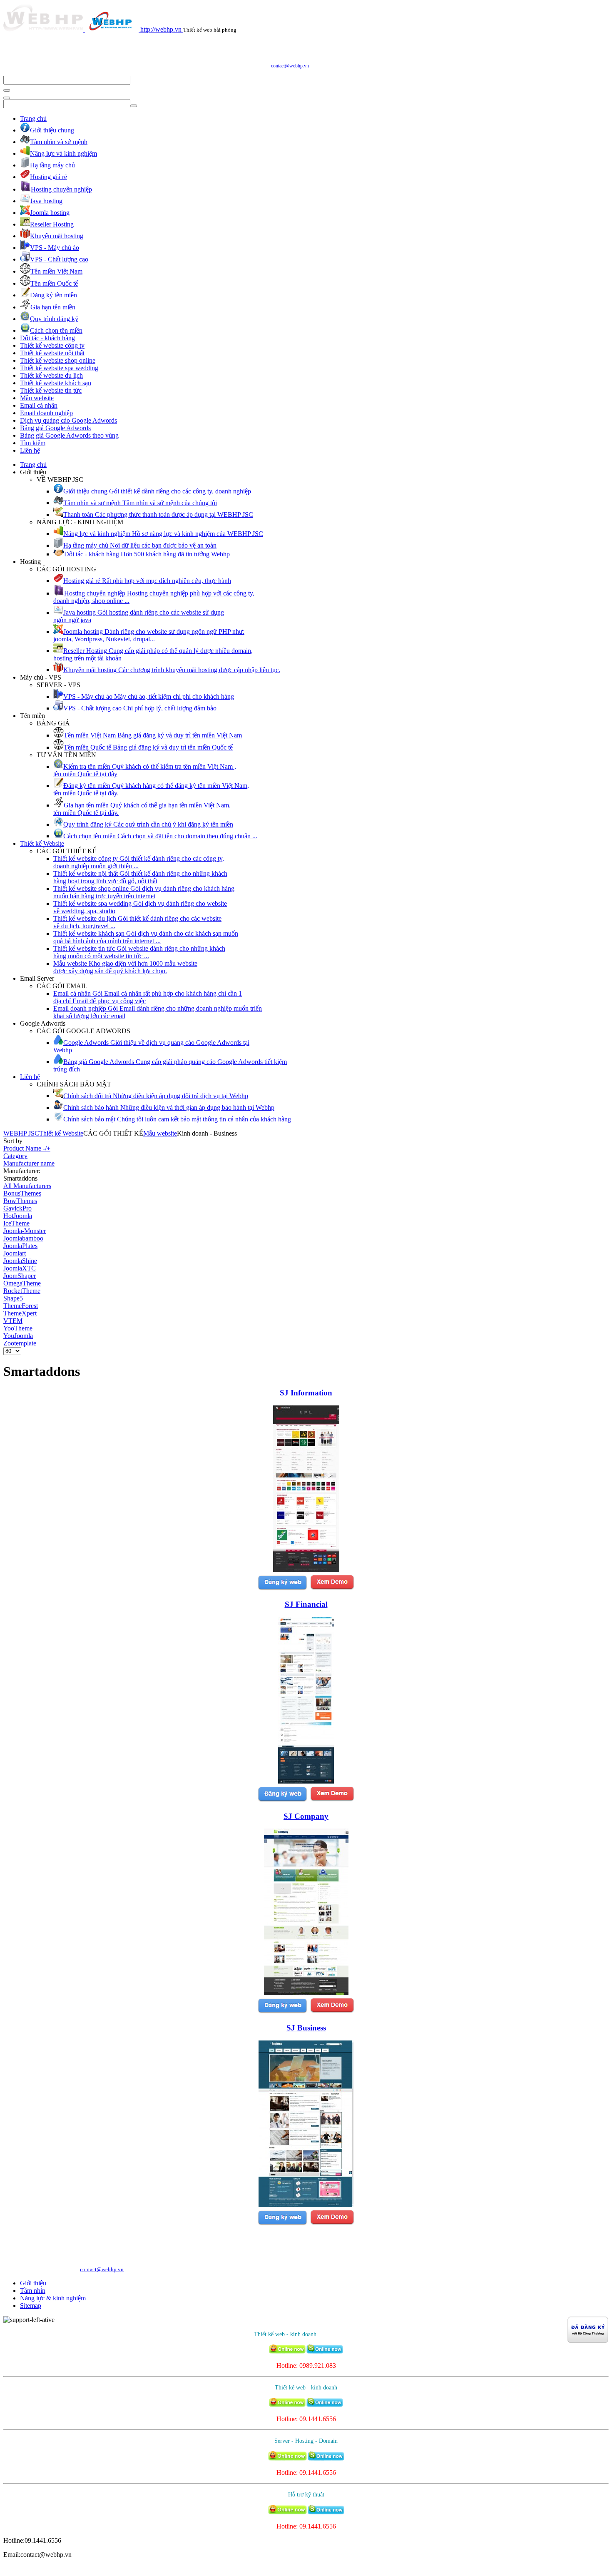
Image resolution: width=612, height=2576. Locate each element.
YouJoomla (18, 1336)
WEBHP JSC (21, 1133)
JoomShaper (20, 1276)
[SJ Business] (306, 2205)
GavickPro (17, 1208)
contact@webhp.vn (290, 66)
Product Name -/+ (27, 1148)
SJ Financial (306, 1604)
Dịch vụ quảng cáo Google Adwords (68, 420)
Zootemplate (20, 1343)
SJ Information (306, 1393)
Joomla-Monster (25, 1231)
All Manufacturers (27, 1186)
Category (15, 1156)
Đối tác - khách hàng (47, 338)
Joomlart (15, 1253)
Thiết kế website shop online (58, 360)
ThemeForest (21, 1306)
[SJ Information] (306, 1570)
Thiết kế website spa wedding (59, 368)
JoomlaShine (20, 1261)
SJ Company (306, 1816)
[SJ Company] (306, 1993)
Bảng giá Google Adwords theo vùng (69, 435)
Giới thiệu (33, 2283)
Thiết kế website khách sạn (56, 383)
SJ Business (306, 2028)
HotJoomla (18, 1216)
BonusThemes (22, 1193)
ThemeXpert (20, 1313)
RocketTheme (22, 1291)
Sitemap (31, 2306)
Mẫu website (37, 398)
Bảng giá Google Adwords (55, 428)
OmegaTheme (22, 1283)
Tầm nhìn (33, 2291)
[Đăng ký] (282, 1588)
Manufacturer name (29, 1163)
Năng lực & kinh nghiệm (53, 2298)
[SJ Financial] (306, 1781)
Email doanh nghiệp (46, 413)
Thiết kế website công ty (52, 345)
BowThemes (20, 1201)
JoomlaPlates (20, 1246)
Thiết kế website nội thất (52, 353)
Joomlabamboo (23, 1238)
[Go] (7, 90)
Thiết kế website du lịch (51, 375)
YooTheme (18, 1328)
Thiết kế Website (42, 843)
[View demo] (332, 1588)
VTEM (13, 1321)
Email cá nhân (39, 405)
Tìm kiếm (33, 443)
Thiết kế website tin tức (51, 390)
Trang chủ (33, 118)
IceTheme (16, 1223)
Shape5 (13, 1298)
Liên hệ (30, 450)
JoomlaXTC (20, 1268)
